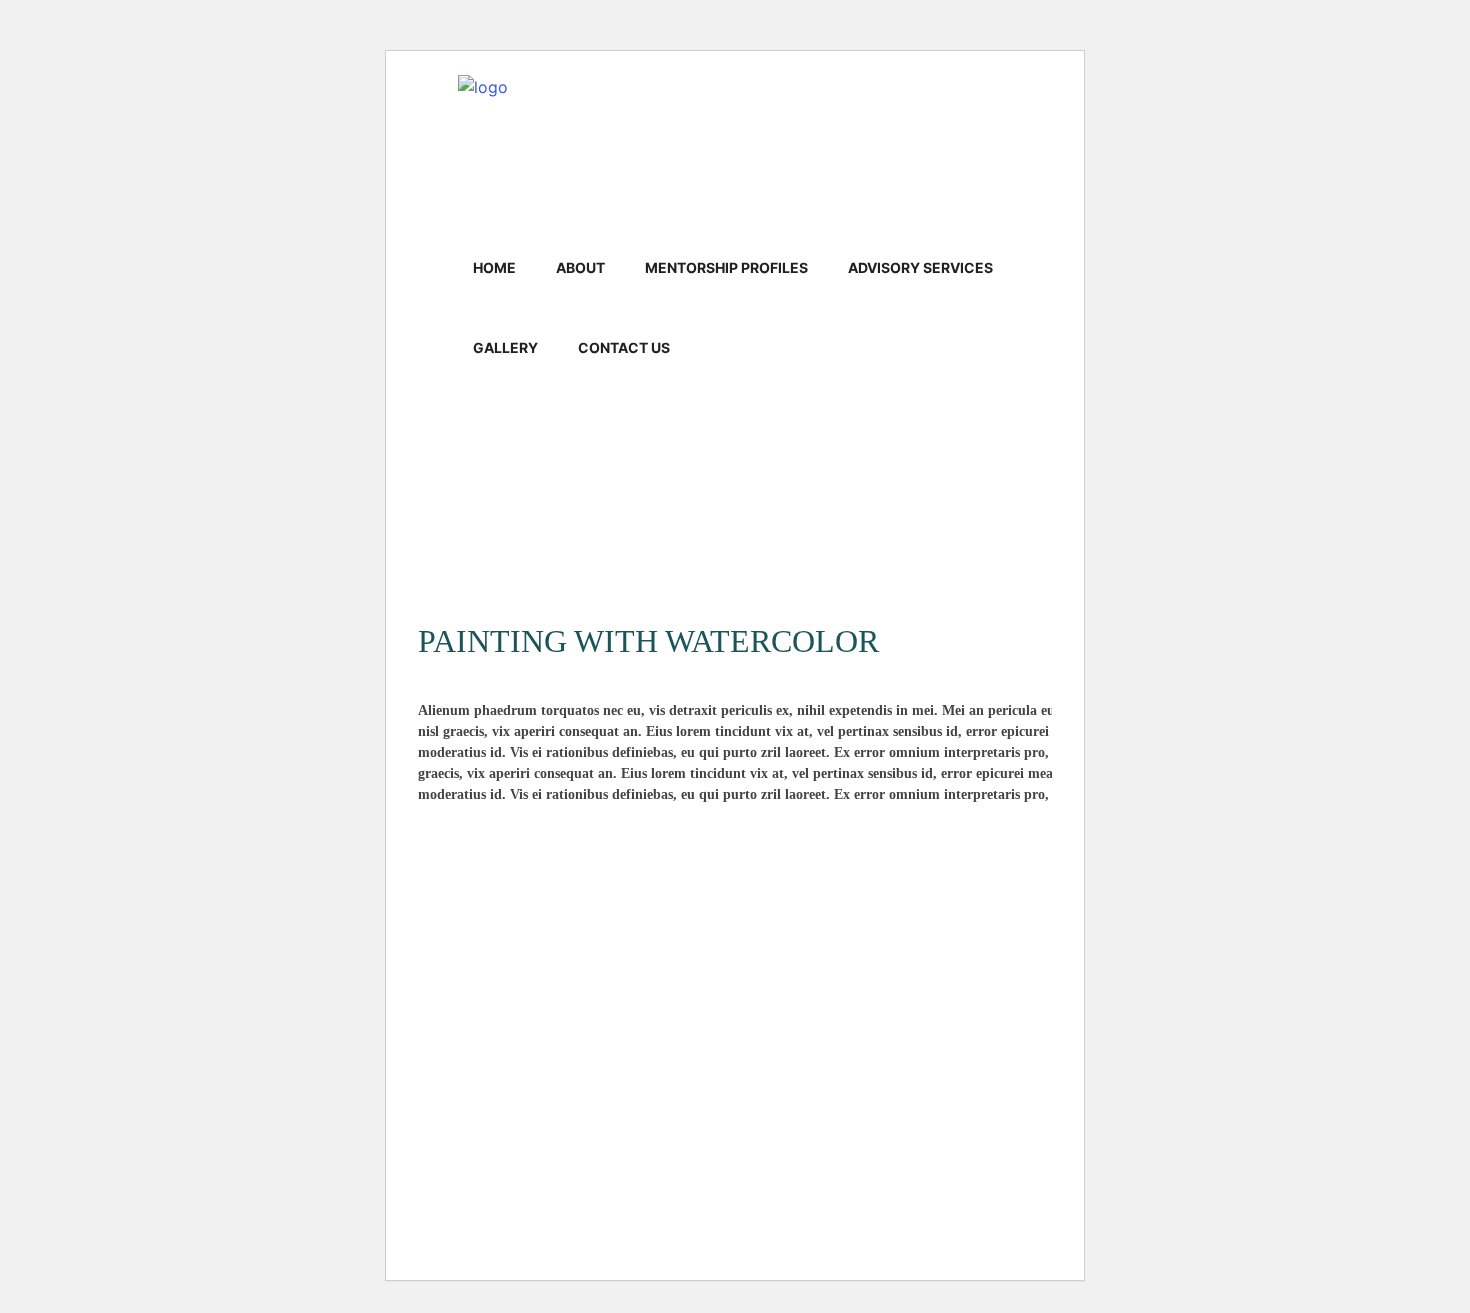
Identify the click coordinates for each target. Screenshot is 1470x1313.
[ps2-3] (569, 558)
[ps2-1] (735, 504)
